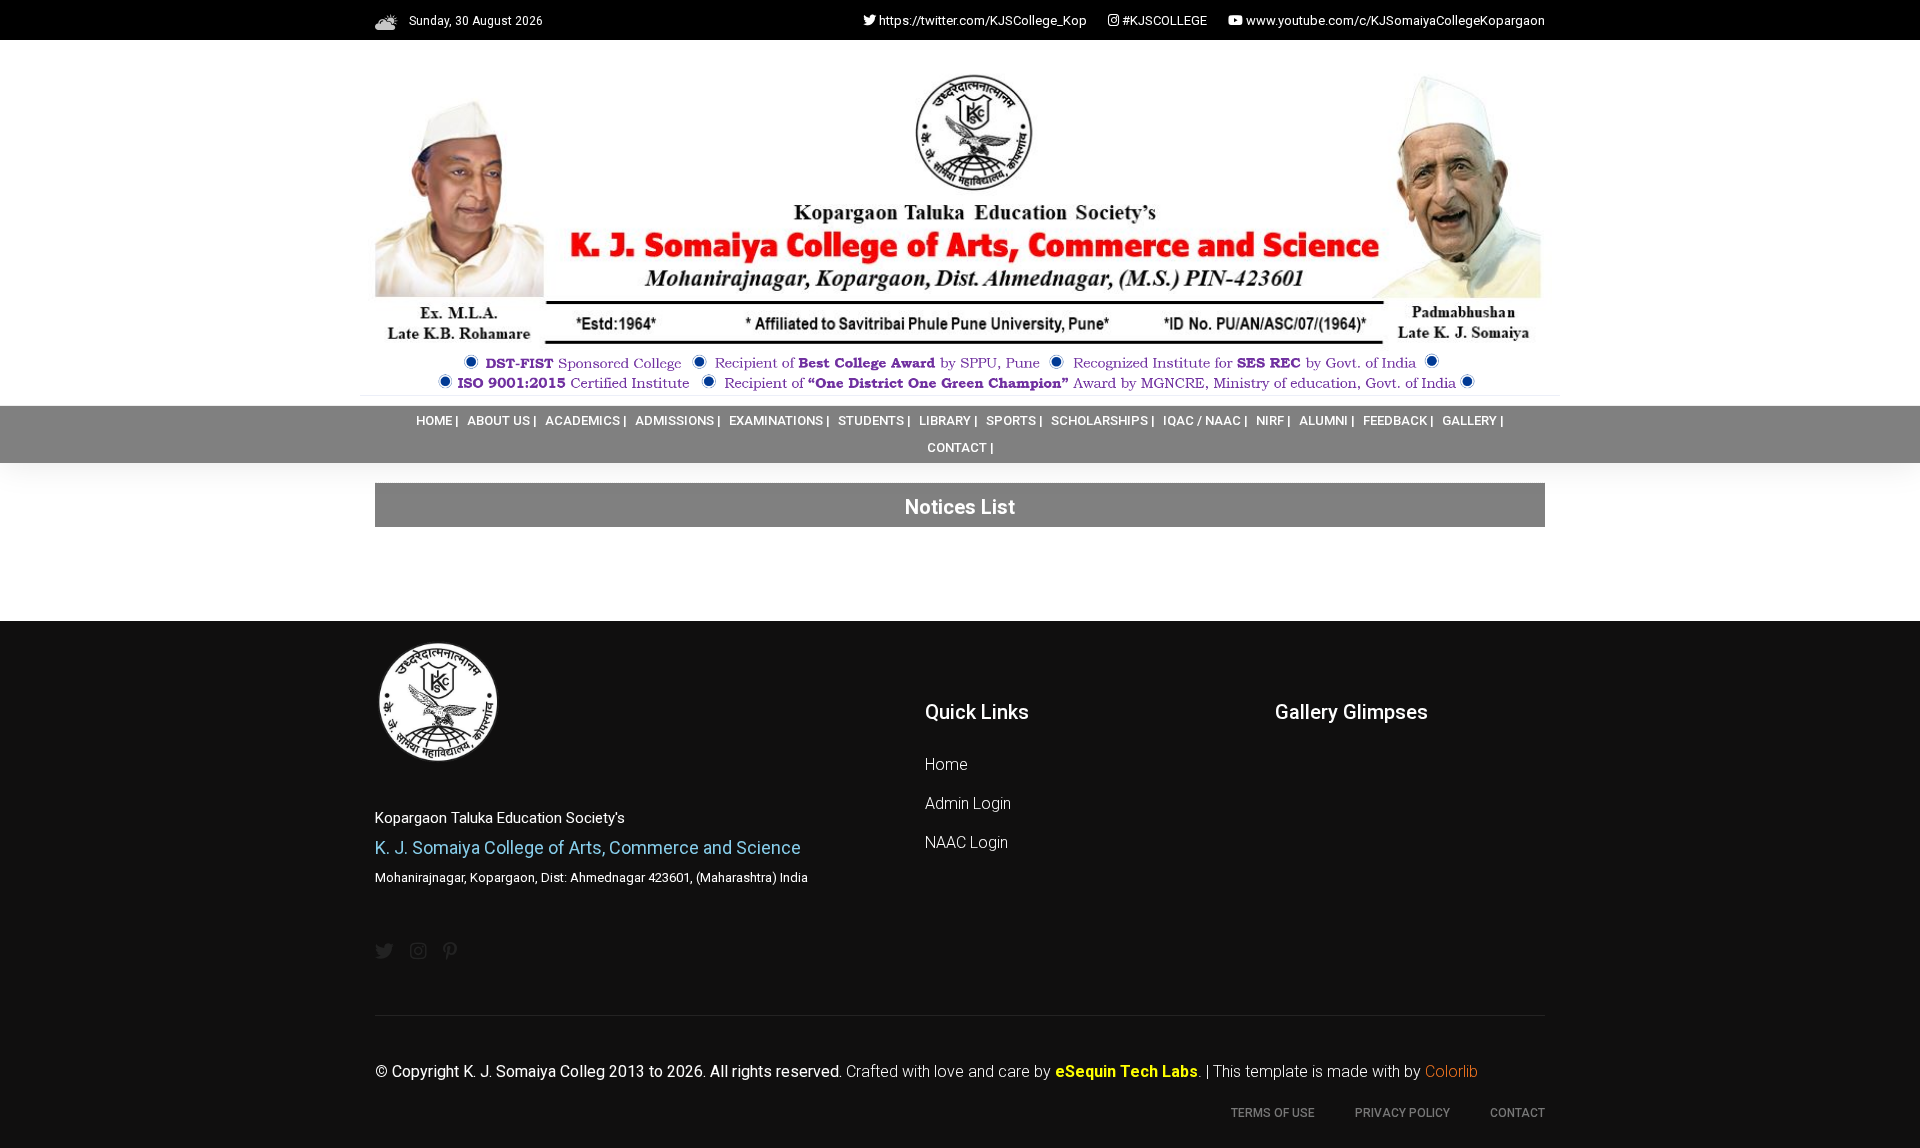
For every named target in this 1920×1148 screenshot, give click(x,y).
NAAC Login (966, 842)
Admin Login (968, 803)
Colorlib (1451, 1071)
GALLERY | (1473, 420)
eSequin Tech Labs (1126, 1071)
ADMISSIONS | (678, 420)
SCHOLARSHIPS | (1103, 420)
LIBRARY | (948, 420)
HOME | (437, 420)
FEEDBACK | (1398, 420)
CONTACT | (960, 447)
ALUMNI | (1327, 420)
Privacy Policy (1402, 1113)
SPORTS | (1014, 420)
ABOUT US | (502, 420)
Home (946, 764)
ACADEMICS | (586, 420)
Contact (1517, 1113)
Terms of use (1273, 1113)
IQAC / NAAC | (1205, 420)
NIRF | (1273, 420)
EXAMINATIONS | (779, 420)
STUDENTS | (874, 420)
